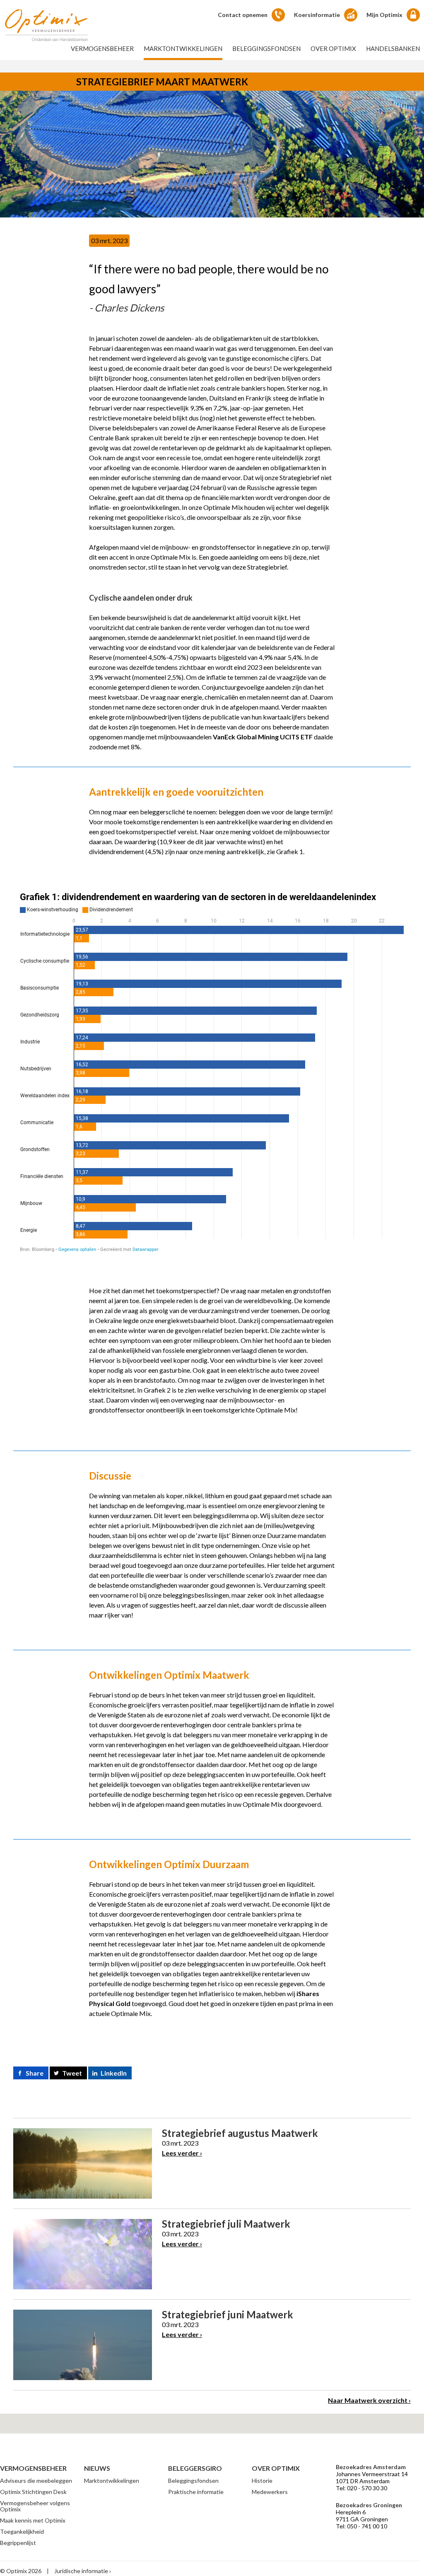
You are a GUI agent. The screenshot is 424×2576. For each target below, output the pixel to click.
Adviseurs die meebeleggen (36, 2481)
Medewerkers (270, 2492)
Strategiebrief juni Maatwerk (228, 2314)
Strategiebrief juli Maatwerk (226, 2224)
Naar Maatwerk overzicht (368, 2400)
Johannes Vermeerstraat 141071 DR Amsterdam (372, 2477)
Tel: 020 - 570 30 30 (361, 2488)
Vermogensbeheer (102, 48)
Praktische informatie (196, 2492)
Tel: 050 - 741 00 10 (361, 2526)
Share (35, 2073)
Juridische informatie (81, 2571)
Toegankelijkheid (22, 2531)
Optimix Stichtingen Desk (33, 2492)
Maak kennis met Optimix (33, 2520)
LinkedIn (114, 2073)
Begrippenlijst (18, 2543)
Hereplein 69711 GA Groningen (362, 2516)
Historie (262, 2481)
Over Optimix (333, 48)
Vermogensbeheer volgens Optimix (35, 2506)
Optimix (46, 25)
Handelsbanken (393, 48)
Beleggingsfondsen (266, 48)
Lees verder (180, 2153)
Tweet (72, 2073)
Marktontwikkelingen (183, 48)
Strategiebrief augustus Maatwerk (240, 2133)
